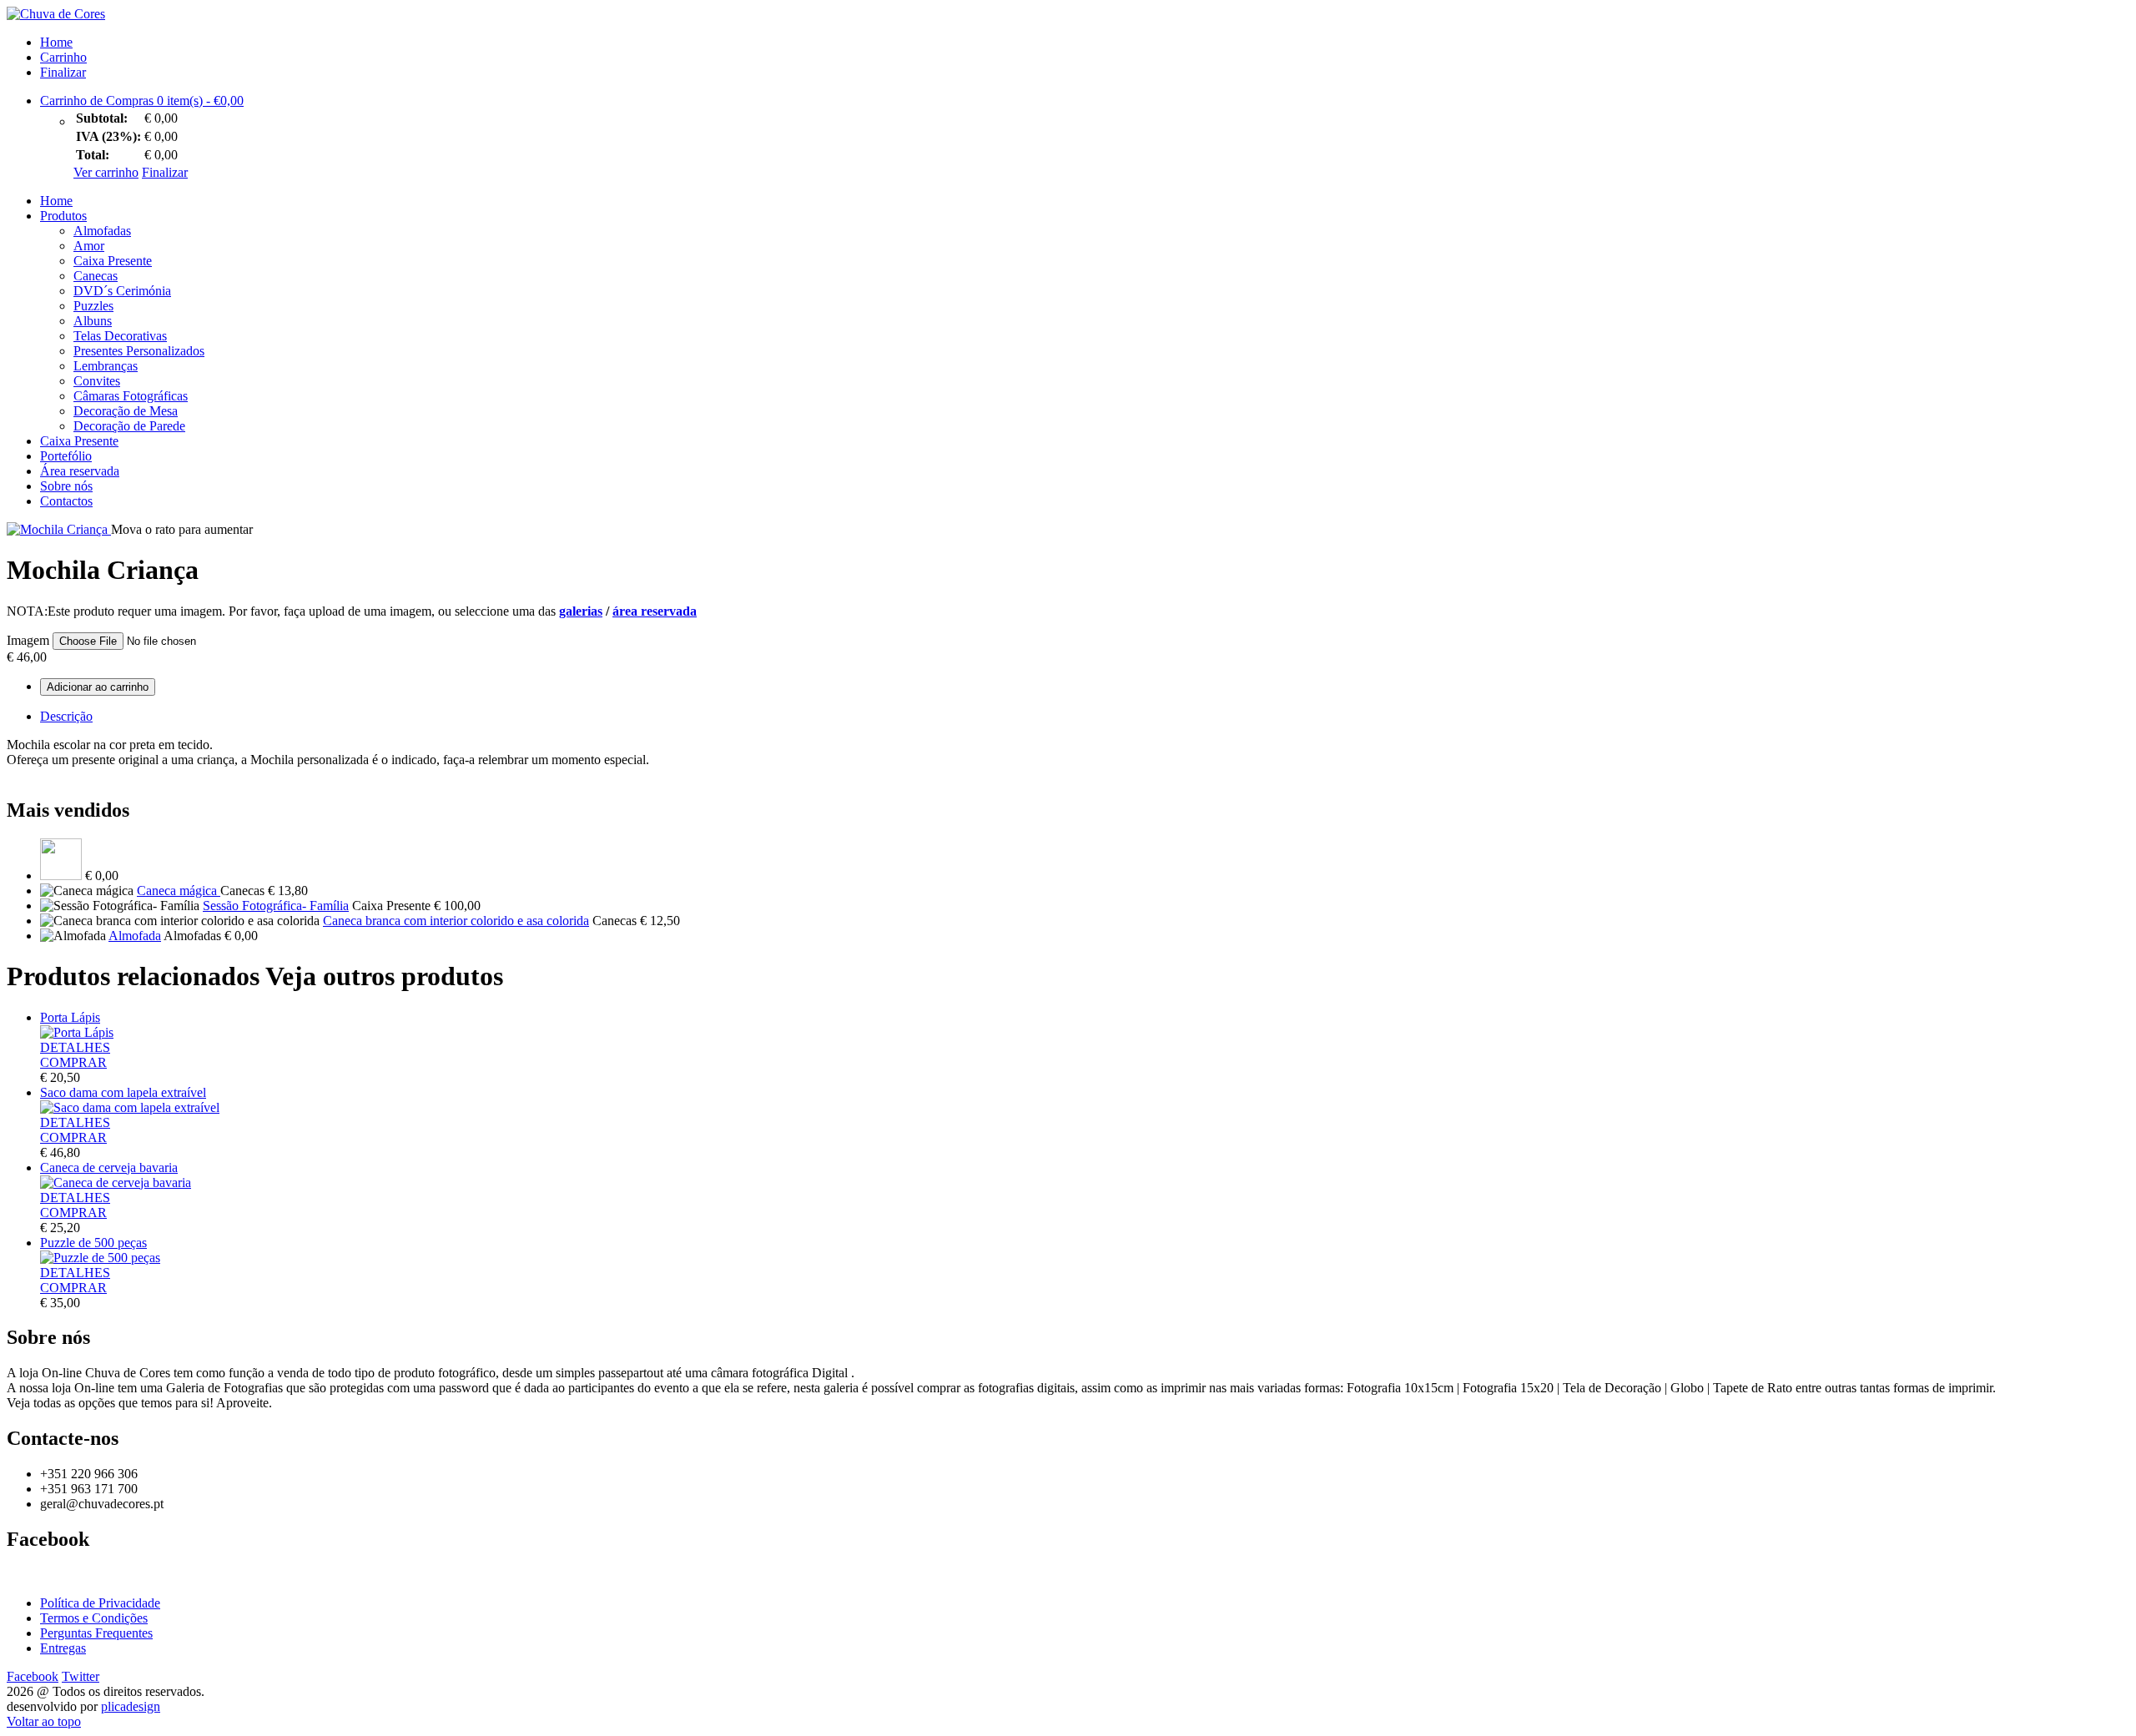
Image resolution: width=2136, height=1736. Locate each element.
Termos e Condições (94, 1618)
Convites (97, 381)
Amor (89, 246)
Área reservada (80, 471)
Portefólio (66, 456)
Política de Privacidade (100, 1603)
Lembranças (106, 366)
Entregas (63, 1648)
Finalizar (63, 72)
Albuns (93, 321)
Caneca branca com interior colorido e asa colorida (456, 921)
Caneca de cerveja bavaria (109, 1167)
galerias (581, 611)
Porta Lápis (70, 1017)
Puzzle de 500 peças (93, 1243)
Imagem (28, 640)
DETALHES (75, 1047)
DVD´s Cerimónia (122, 291)
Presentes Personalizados (139, 351)
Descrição (66, 716)
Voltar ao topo (44, 1721)
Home (56, 42)
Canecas (96, 276)
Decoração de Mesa (126, 411)
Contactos (66, 501)
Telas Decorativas (120, 336)
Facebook (33, 1676)
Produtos (63, 216)
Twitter (81, 1676)
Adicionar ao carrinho (98, 687)
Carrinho (63, 57)
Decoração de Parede (129, 426)
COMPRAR (73, 1062)
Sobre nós (66, 486)
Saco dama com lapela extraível (123, 1092)
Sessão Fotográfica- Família (276, 906)
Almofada (135, 936)
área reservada (655, 611)
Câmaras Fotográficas (131, 396)
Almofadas (102, 231)
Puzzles (93, 306)
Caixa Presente (113, 261)
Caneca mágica (179, 891)
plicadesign (131, 1706)
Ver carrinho (106, 172)
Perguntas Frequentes (96, 1633)
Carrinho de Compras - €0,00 (142, 101)
